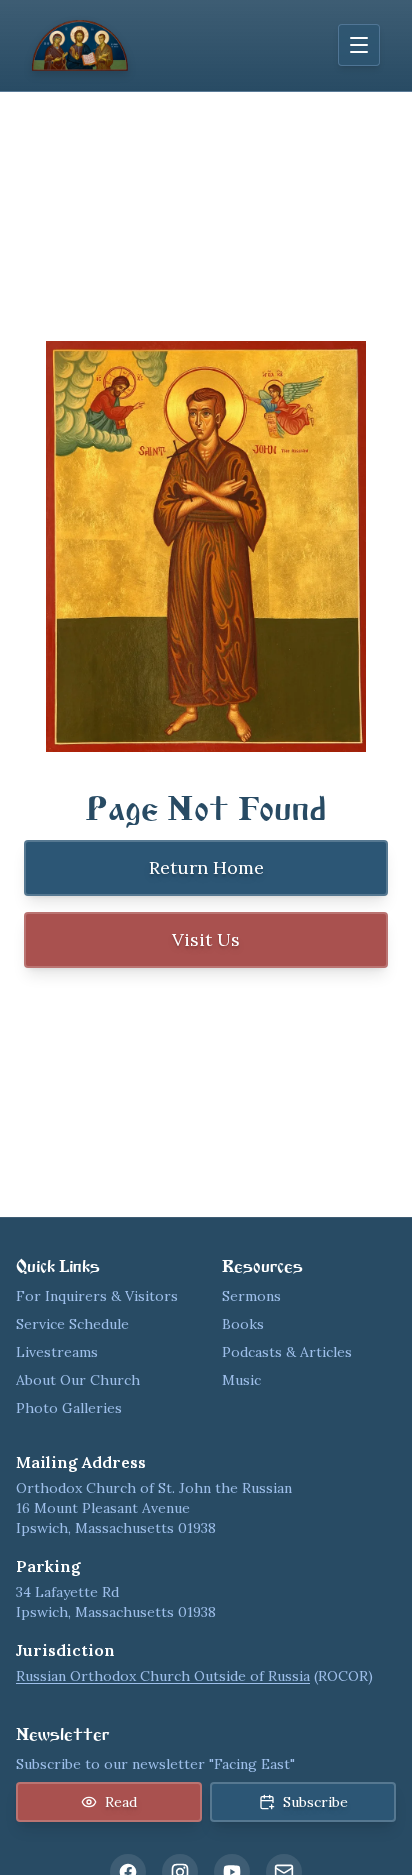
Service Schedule (72, 1324)
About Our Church (78, 1380)
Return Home (206, 867)
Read (121, 1802)
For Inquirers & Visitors (97, 1296)
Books (243, 1324)
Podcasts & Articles (287, 1352)
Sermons (251, 1296)
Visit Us (206, 939)
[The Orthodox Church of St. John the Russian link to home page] (80, 45)
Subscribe (315, 1802)
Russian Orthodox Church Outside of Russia (163, 1676)
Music (241, 1380)
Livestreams (57, 1352)
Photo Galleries (69, 1408)
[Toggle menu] (359, 45)
